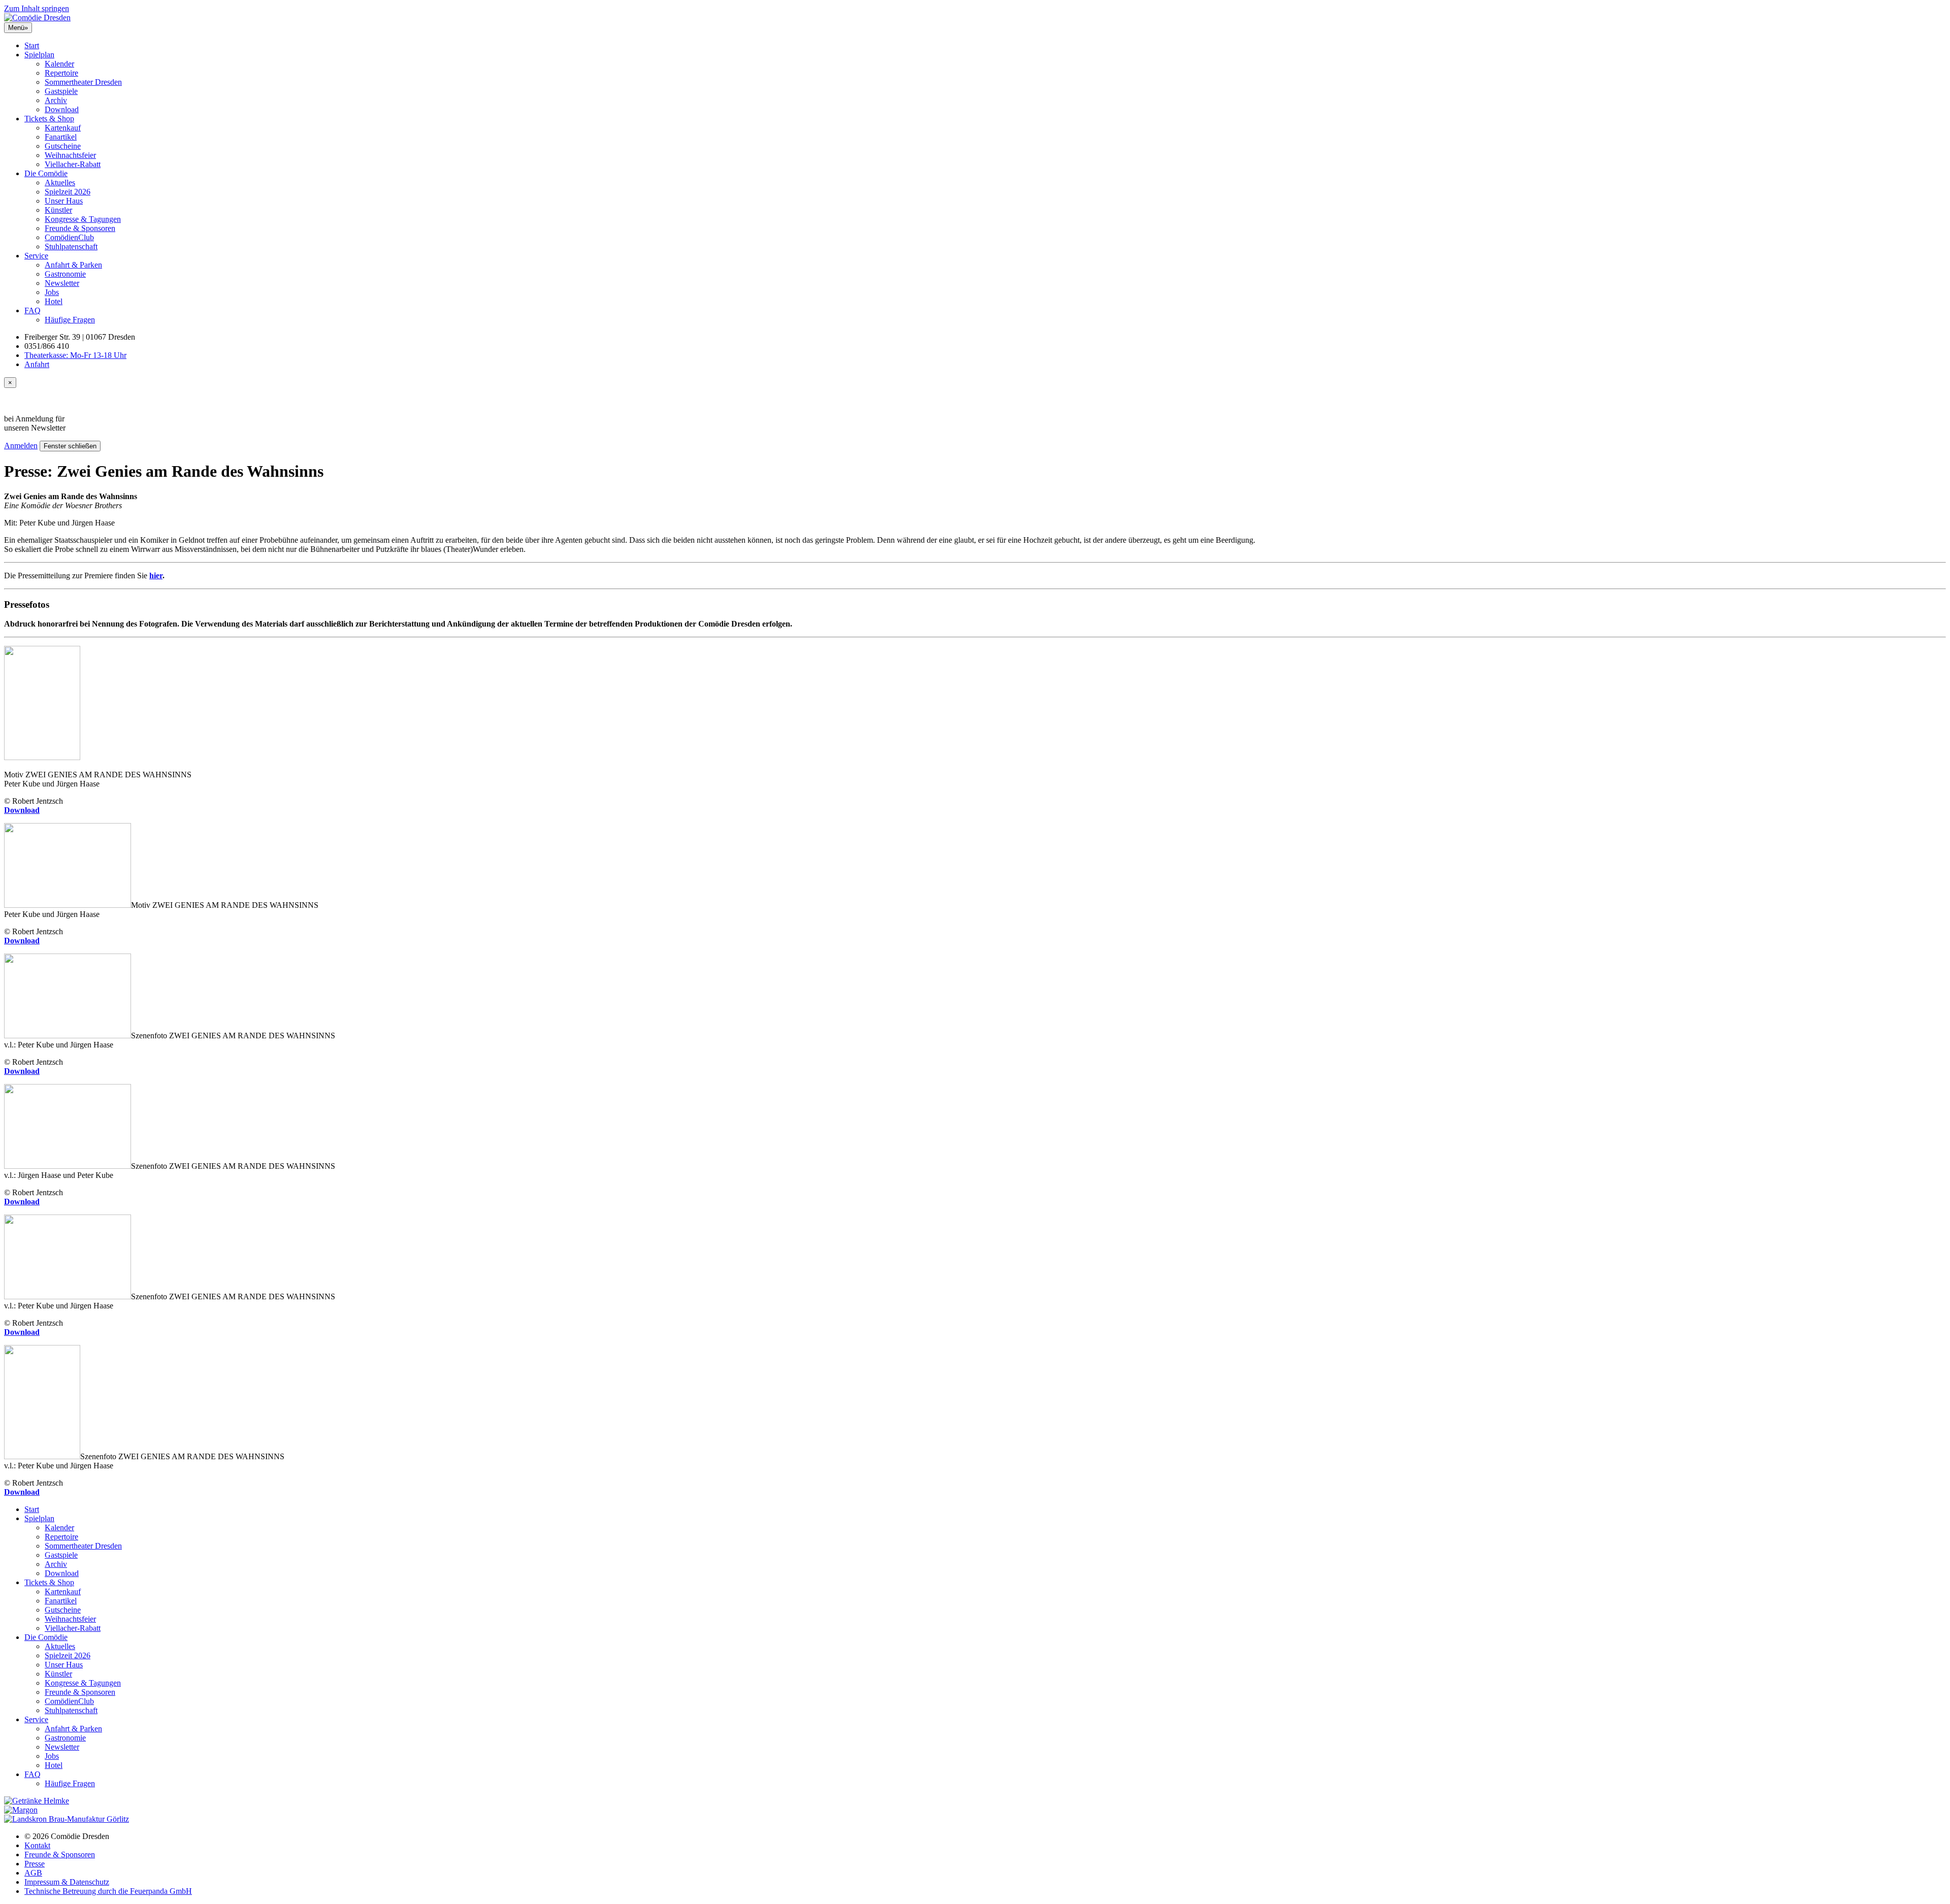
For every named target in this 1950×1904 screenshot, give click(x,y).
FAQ (32, 310)
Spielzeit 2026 (68, 192)
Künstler (58, 210)
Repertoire (61, 73)
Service (36, 256)
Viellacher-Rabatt (73, 164)
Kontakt (37, 1845)
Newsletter (62, 283)
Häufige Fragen (70, 320)
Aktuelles (60, 183)
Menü (18, 28)
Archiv (56, 100)
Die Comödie (46, 173)
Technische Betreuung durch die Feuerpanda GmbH (108, 1891)
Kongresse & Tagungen (83, 219)
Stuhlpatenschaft (71, 247)
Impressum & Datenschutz (67, 1882)
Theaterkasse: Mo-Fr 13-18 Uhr (75, 355)
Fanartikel (61, 137)
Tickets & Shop (49, 119)
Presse (35, 1864)
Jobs (52, 292)
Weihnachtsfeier (70, 155)
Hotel (54, 301)
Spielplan (39, 55)
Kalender (59, 64)
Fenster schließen (70, 446)
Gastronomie (65, 274)
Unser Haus (64, 201)
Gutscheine (63, 146)
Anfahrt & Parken (73, 265)
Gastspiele (61, 91)
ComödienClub (69, 237)
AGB (33, 1873)
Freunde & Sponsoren (80, 228)
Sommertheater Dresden (83, 82)
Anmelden (21, 446)
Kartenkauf (63, 128)
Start (32, 45)
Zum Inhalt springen (37, 8)
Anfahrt (37, 364)
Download (62, 109)
